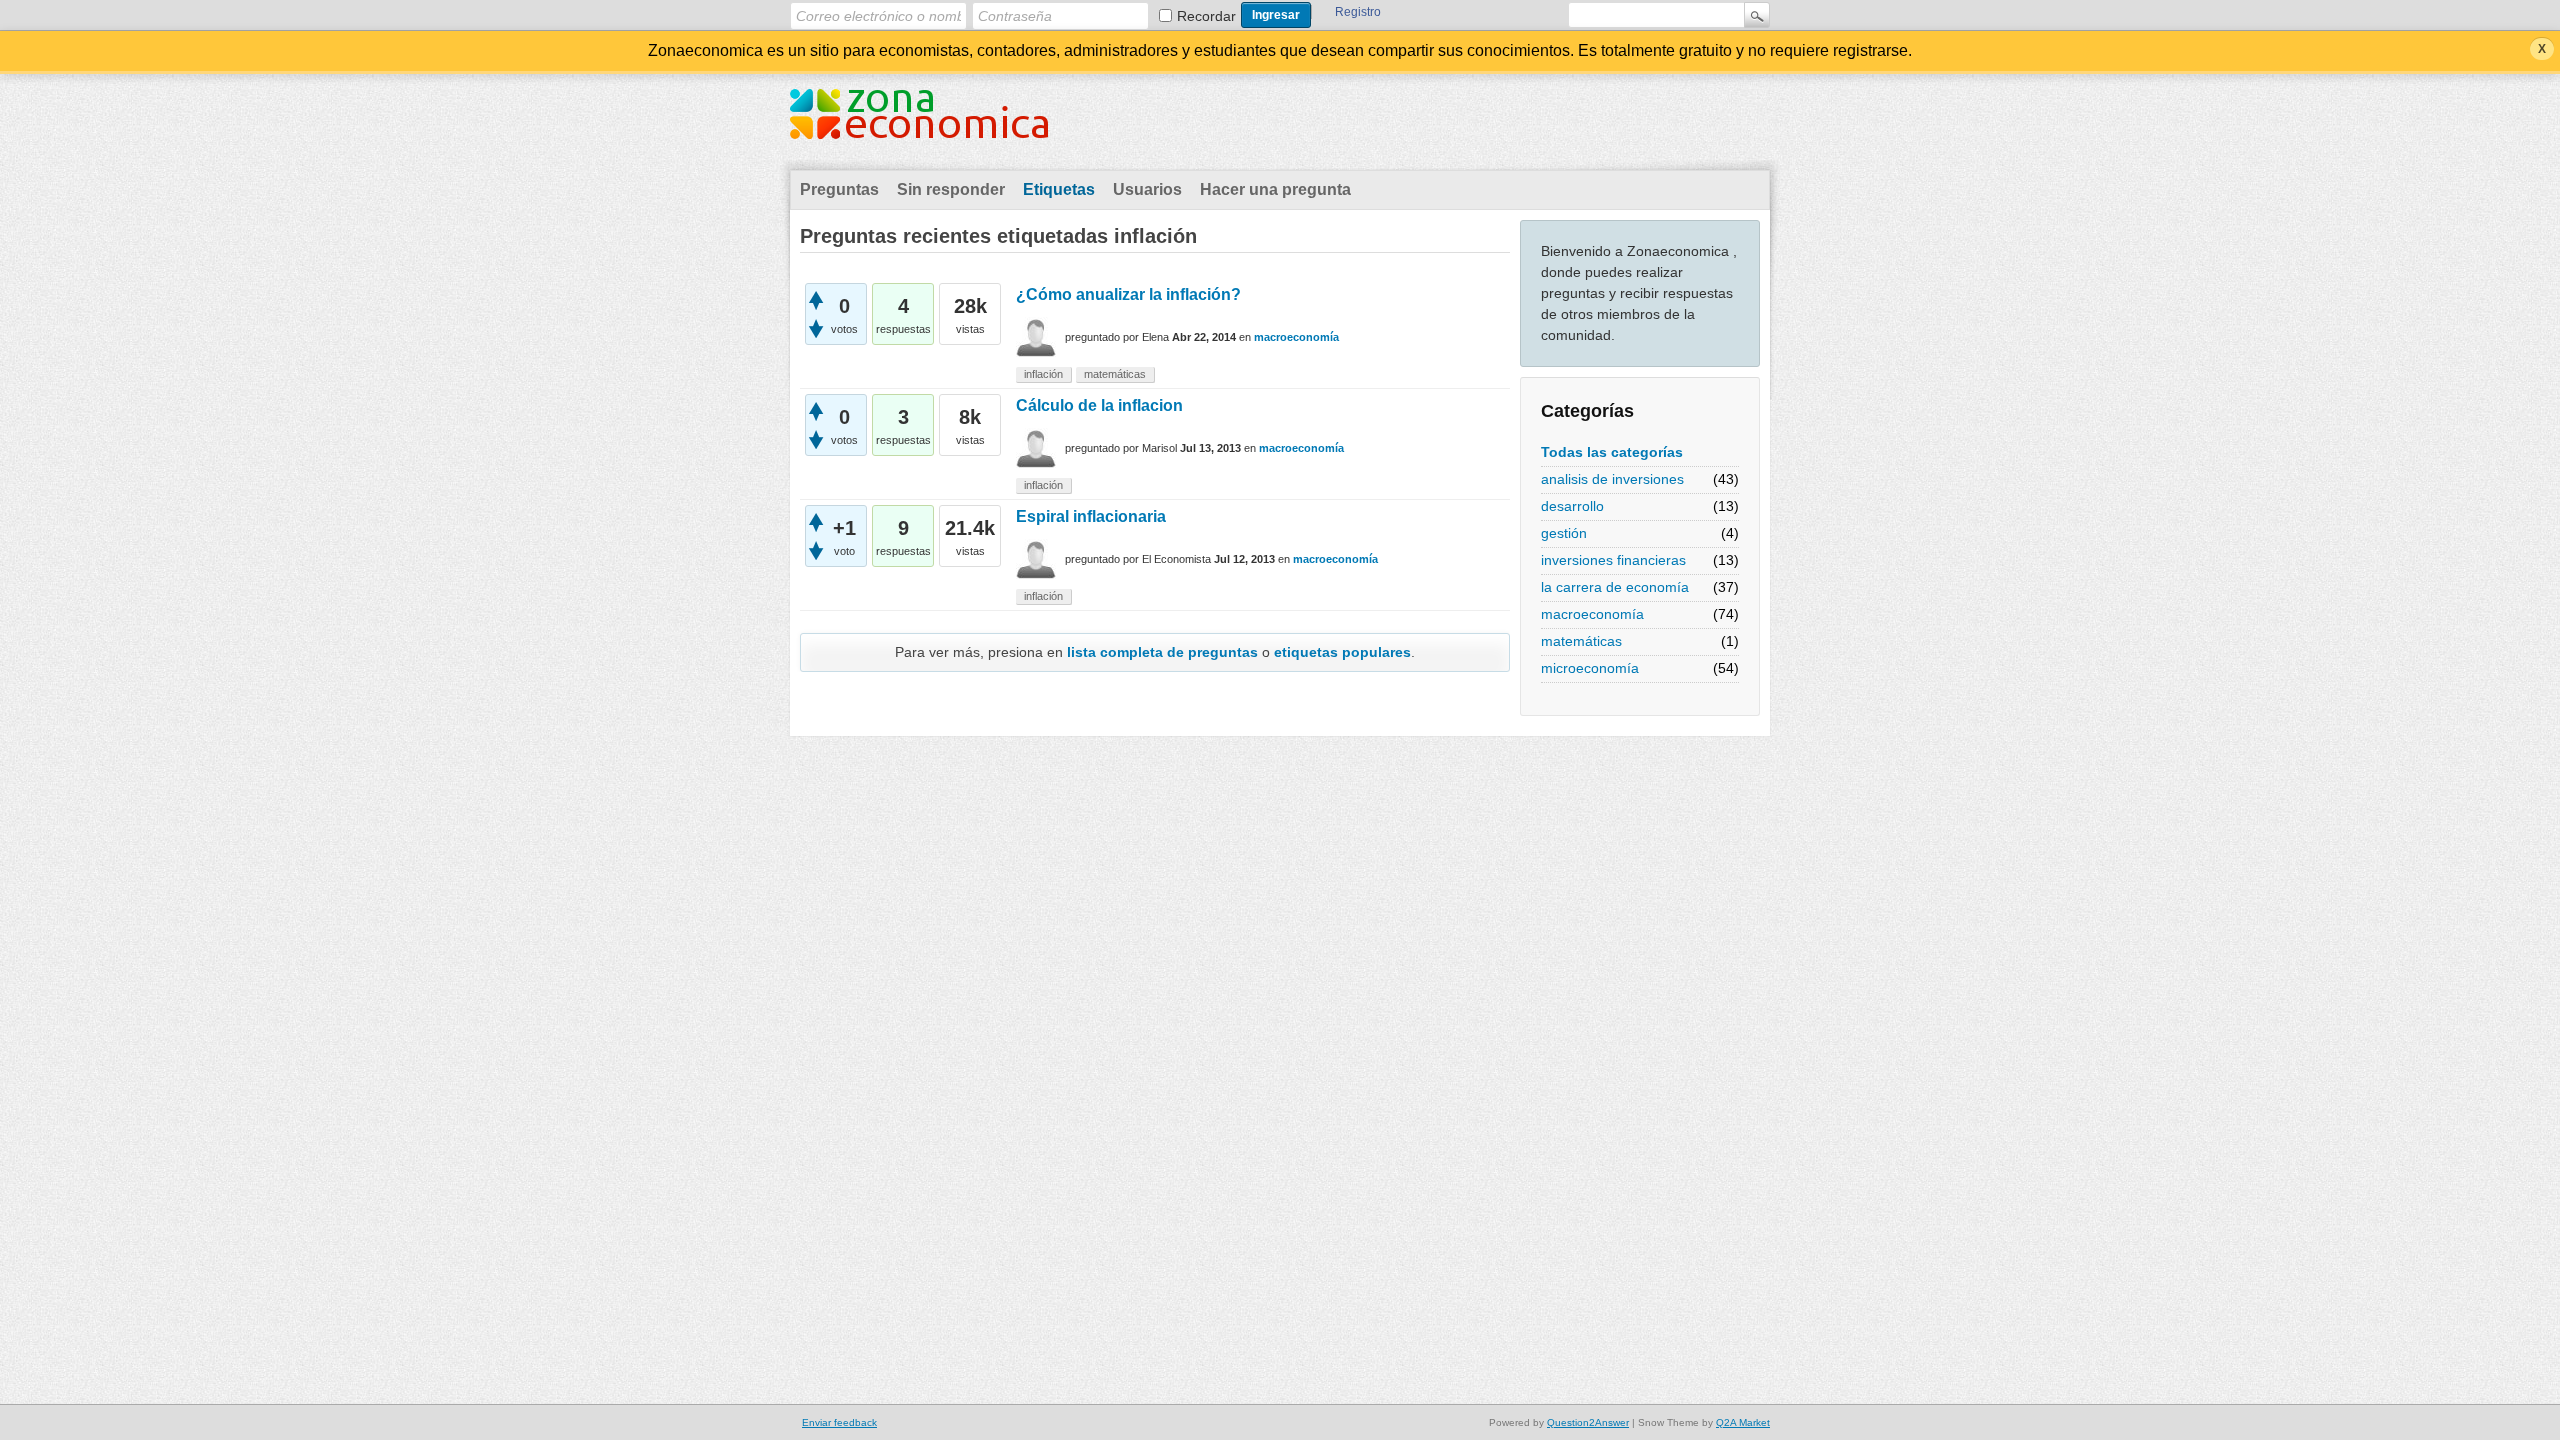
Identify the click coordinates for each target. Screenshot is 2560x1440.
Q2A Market (1743, 1422)
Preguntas (839, 189)
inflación (1043, 374)
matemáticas (1581, 641)
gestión (1564, 533)
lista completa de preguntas (1162, 652)
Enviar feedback (839, 1422)
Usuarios (1147, 189)
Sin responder (951, 189)
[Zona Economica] (919, 126)
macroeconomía (1592, 614)
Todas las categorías (1612, 452)
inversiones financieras (1613, 560)
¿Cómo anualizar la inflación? (1128, 294)
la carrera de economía (1615, 587)
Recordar (1206, 16)
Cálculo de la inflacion (1099, 405)
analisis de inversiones (1612, 479)
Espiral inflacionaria (1091, 516)
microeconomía (1590, 668)
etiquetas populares (1342, 652)
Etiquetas (1059, 189)
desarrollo (1572, 506)
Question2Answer (1588, 1422)
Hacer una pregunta (1275, 189)
